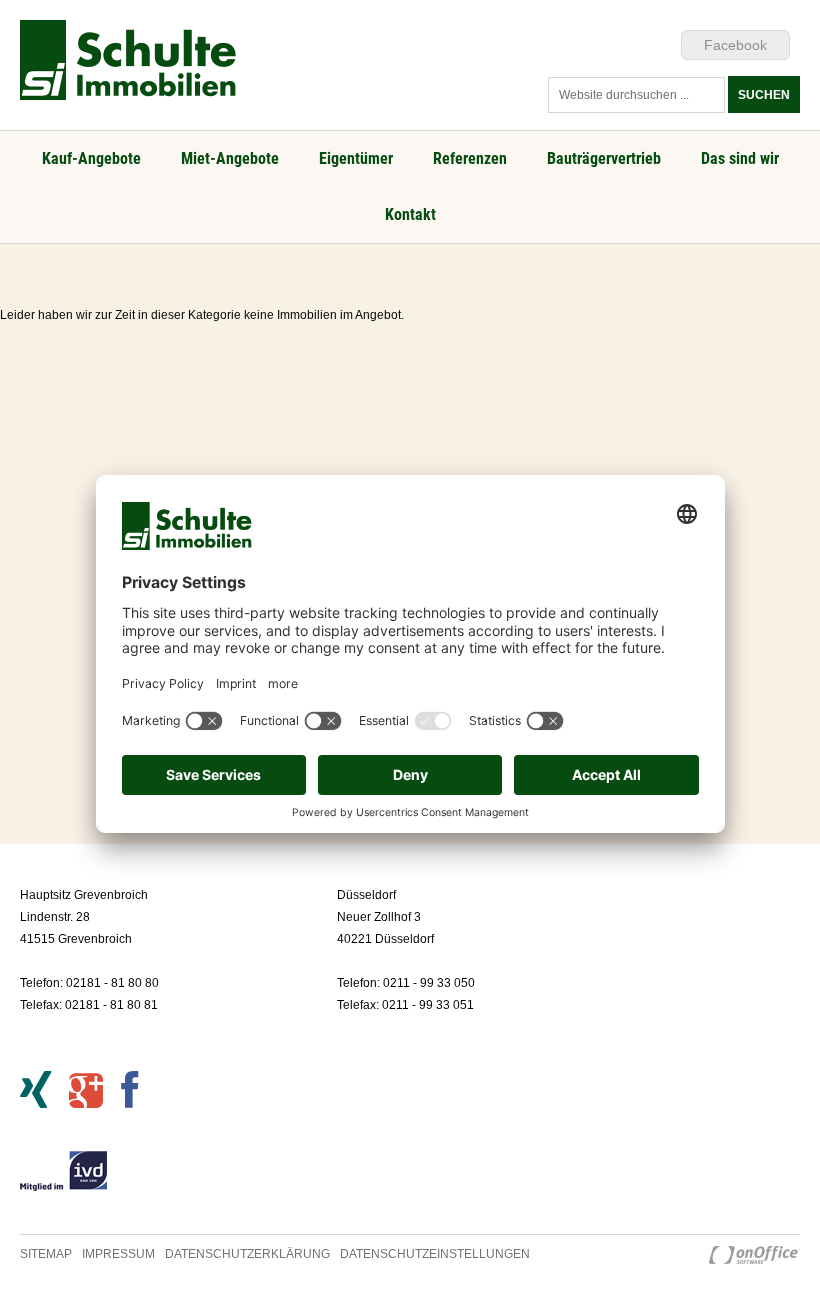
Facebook (735, 45)
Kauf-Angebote (91, 158)
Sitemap (46, 1254)
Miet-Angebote (230, 158)
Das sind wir (740, 158)
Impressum (118, 1254)
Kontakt (410, 214)
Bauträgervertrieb (604, 158)
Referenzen (470, 158)
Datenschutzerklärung (247, 1254)
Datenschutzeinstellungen (435, 1254)
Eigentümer (356, 158)
